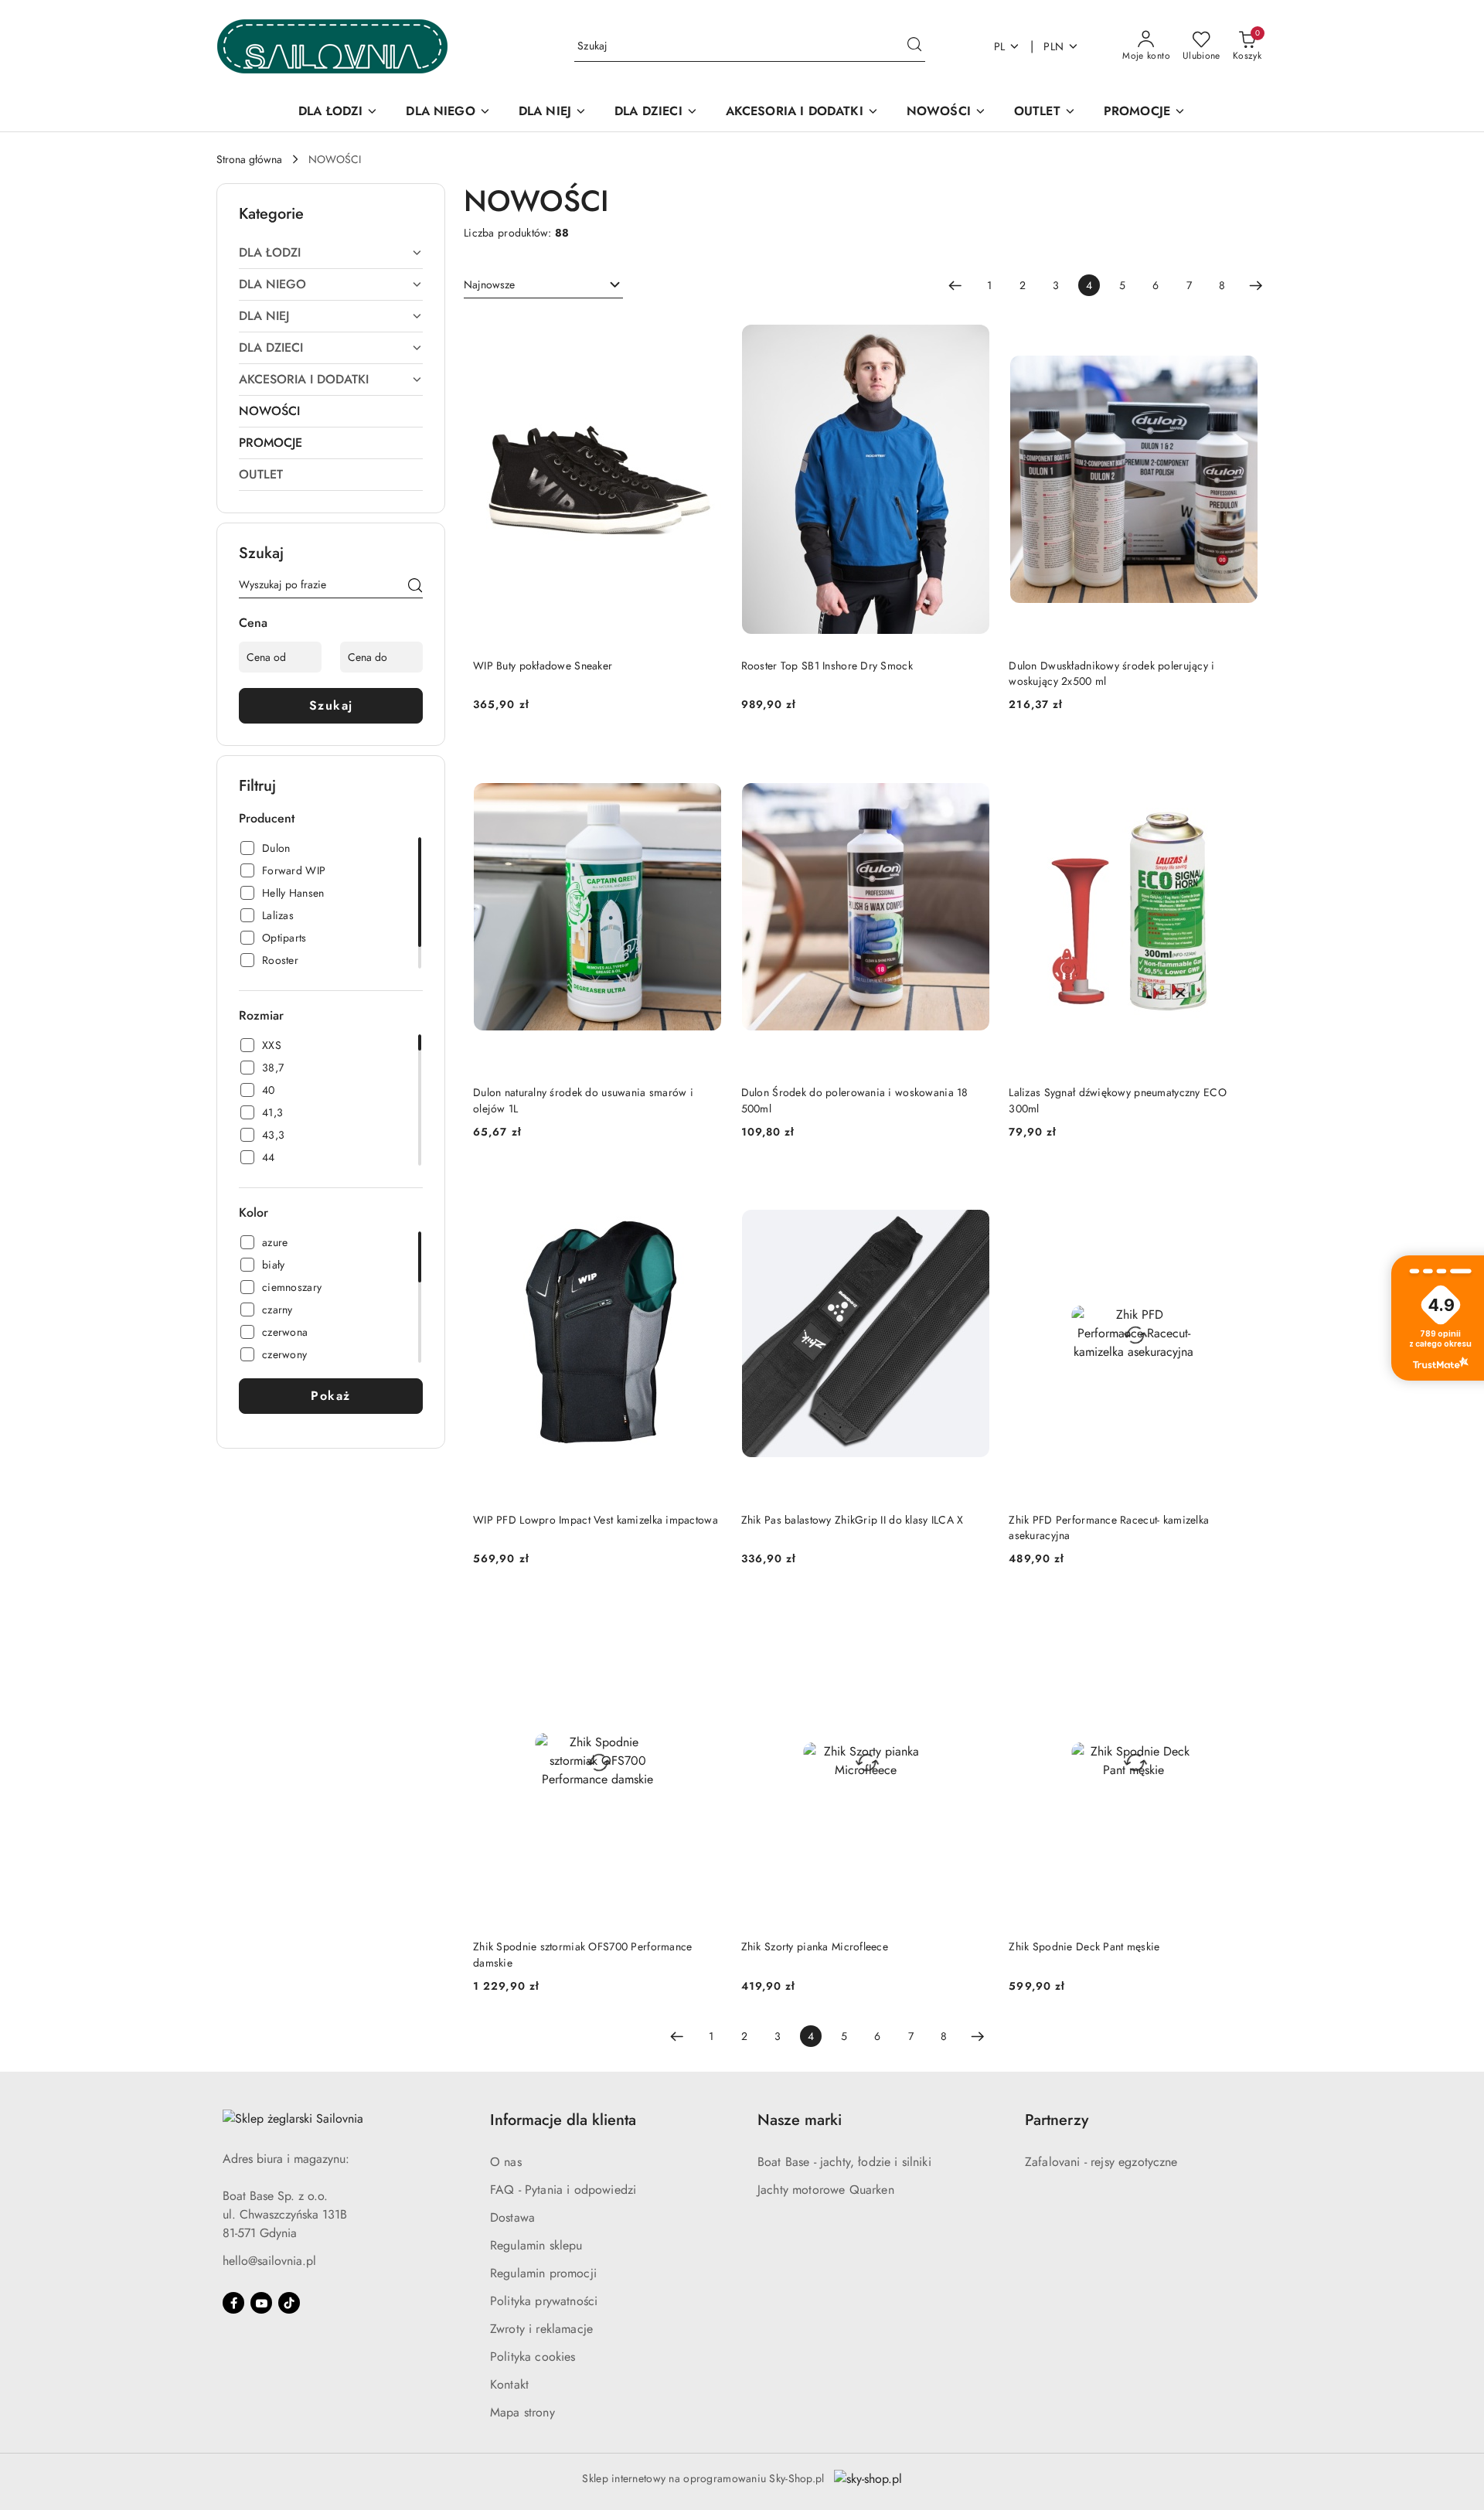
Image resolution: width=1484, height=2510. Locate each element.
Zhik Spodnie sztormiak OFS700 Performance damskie (582, 1954)
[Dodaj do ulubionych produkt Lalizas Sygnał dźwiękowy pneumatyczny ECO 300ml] (1241, 758)
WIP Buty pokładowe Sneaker (543, 666)
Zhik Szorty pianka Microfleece (815, 1946)
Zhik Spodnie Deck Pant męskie (1084, 1946)
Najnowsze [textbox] (489, 284)
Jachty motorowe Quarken (826, 2190)
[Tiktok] (289, 2303)
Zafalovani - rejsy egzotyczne (1101, 2162)
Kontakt (509, 2384)
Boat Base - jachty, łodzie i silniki (844, 2162)
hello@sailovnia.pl (269, 2261)
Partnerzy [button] (1057, 2120)
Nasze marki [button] (800, 2120)
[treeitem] (331, 253)
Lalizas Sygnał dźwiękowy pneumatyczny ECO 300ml (1117, 1100)
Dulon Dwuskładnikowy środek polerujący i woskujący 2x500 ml (1111, 673)
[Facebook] (233, 2303)
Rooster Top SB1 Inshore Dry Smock (827, 666)
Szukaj (331, 705)
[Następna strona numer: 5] (1256, 285)
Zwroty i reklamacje (541, 2329)
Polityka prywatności (544, 2301)
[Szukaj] (415, 587)
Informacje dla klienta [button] (563, 2120)
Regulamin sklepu (536, 2245)
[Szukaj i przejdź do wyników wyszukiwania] (914, 46)
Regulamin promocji (543, 2273)
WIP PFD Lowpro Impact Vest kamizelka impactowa (596, 1520)
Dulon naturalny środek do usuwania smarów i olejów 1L (583, 1100)
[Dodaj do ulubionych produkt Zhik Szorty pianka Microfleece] (972, 1613)
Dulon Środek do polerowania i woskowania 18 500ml (855, 1100)
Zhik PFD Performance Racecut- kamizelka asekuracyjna (1109, 1527)
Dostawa (512, 2217)
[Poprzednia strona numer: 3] (955, 285)
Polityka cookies (533, 2357)
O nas (506, 2162)
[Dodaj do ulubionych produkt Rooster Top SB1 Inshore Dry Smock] (972, 332)
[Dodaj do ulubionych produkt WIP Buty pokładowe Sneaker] (705, 332)
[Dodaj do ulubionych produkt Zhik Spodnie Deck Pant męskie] (1241, 1613)
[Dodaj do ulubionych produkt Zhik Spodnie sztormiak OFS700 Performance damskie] (705, 1613)
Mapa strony (522, 2412)
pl (1000, 46)
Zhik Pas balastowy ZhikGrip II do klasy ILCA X (853, 1520)
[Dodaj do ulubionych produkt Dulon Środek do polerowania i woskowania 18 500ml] (972, 758)
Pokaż (331, 1396)
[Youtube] (261, 2303)
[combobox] (543, 285)
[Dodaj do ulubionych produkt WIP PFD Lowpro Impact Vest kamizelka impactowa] (705, 1186)
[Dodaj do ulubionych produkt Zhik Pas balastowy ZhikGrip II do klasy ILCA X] (972, 1186)
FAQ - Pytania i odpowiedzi (563, 2190)
